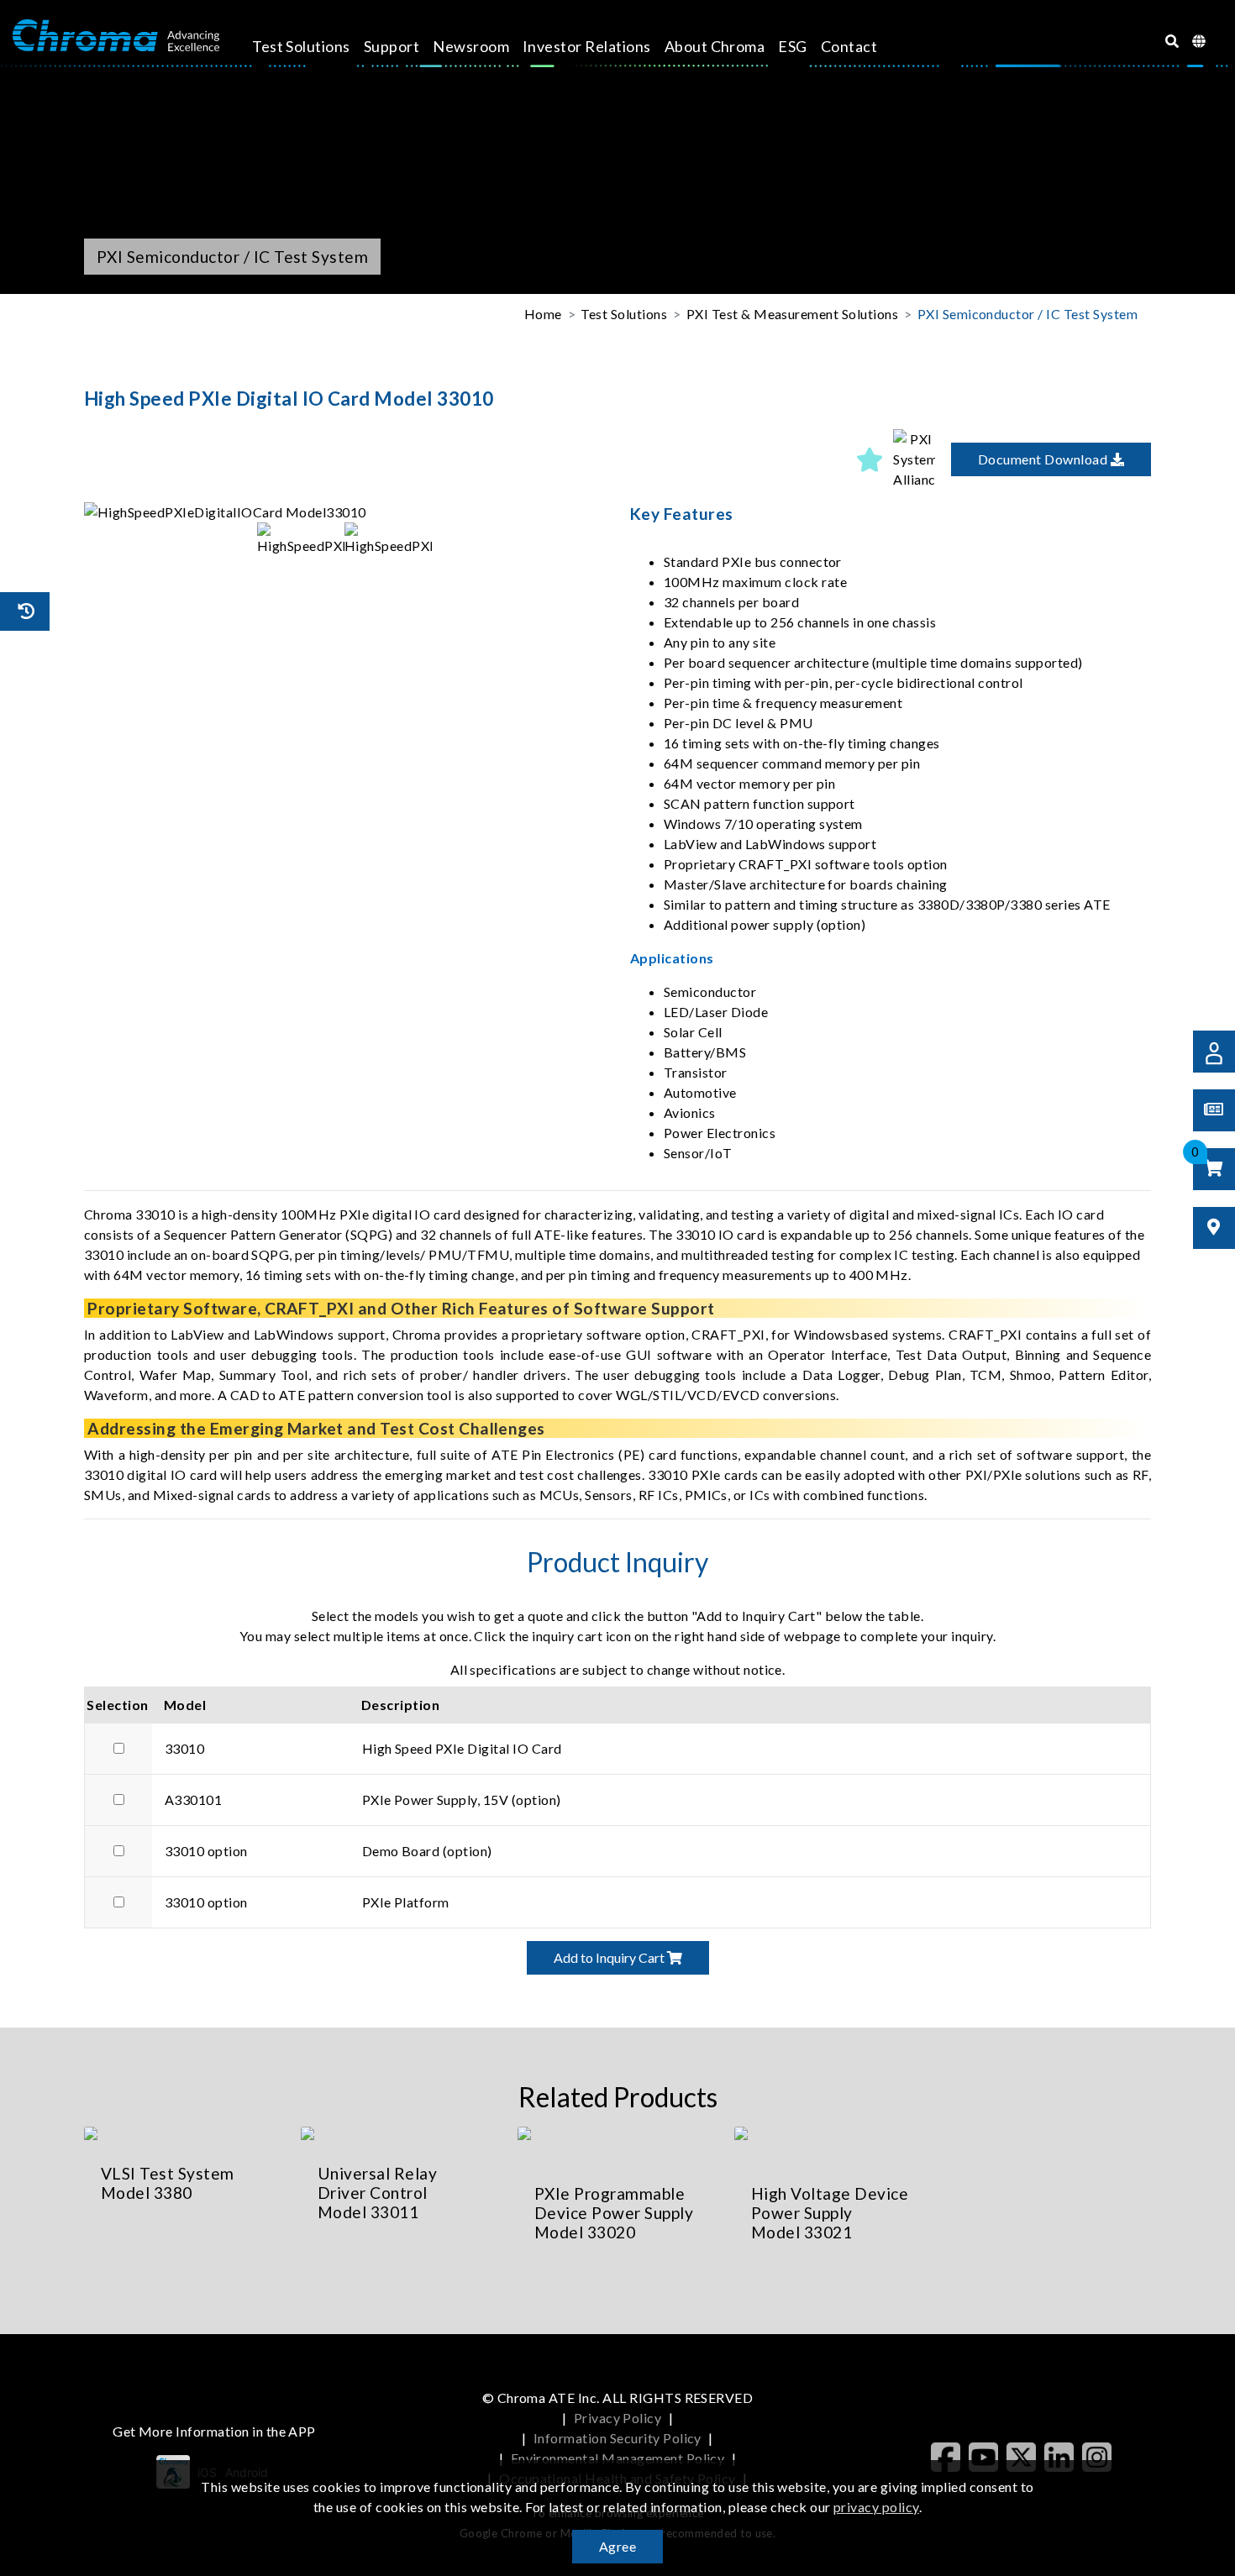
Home (543, 314)
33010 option (206, 1851)
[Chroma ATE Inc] (116, 36)
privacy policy (876, 2507)
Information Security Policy (617, 2438)
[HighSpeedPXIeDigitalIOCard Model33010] (344, 512)
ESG (792, 46)
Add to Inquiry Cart (610, 1957)
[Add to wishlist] (870, 459)
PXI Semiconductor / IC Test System (1027, 314)
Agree (617, 2546)
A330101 (193, 1800)
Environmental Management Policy (618, 2458)
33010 (184, 1748)
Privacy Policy (618, 2418)
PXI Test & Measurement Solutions (792, 314)
